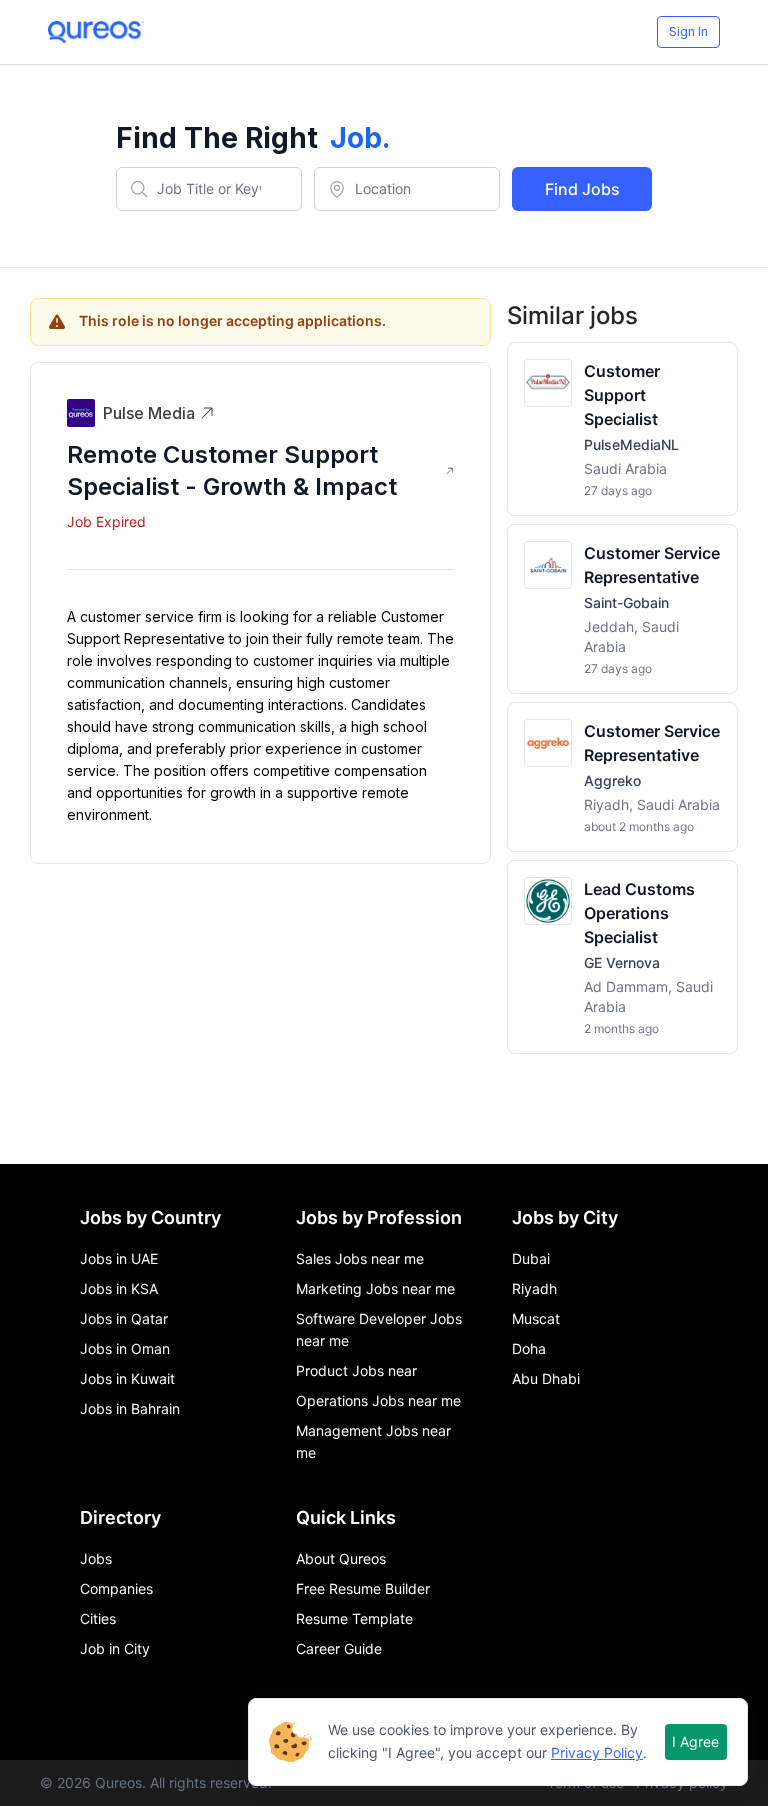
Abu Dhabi (546, 1378)
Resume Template (354, 1618)
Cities (98, 1618)
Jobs (96, 1558)
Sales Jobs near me (360, 1258)
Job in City (115, 1648)
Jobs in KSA (119, 1288)
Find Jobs (582, 189)
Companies (116, 1588)
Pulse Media (149, 413)
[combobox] (209, 189)
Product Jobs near (356, 1370)
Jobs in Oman (125, 1348)
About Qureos (341, 1558)
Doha (529, 1348)
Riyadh (534, 1288)
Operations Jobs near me (378, 1400)
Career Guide (339, 1648)
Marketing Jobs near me (375, 1288)
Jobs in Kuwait (127, 1378)
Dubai (531, 1258)
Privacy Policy (597, 1752)
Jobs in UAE (119, 1258)
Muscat (536, 1318)
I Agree (695, 1741)
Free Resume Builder (363, 1588)
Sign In (688, 31)
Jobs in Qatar (124, 1318)
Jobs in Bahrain (130, 1408)
